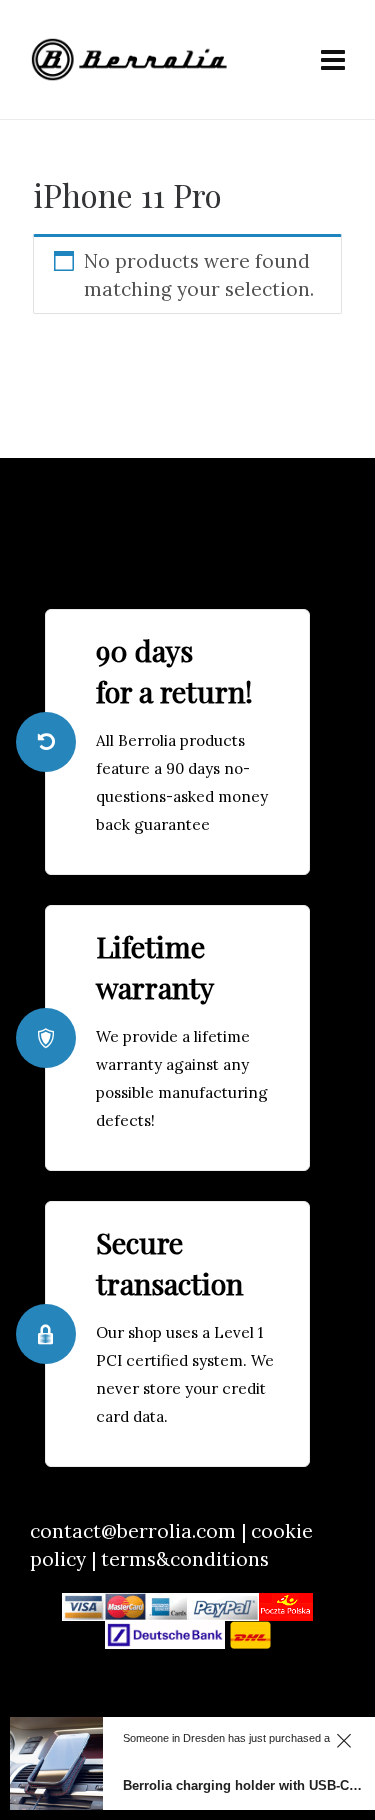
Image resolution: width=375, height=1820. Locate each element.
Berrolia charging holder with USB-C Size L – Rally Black (244, 1785)
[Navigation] (333, 60)
